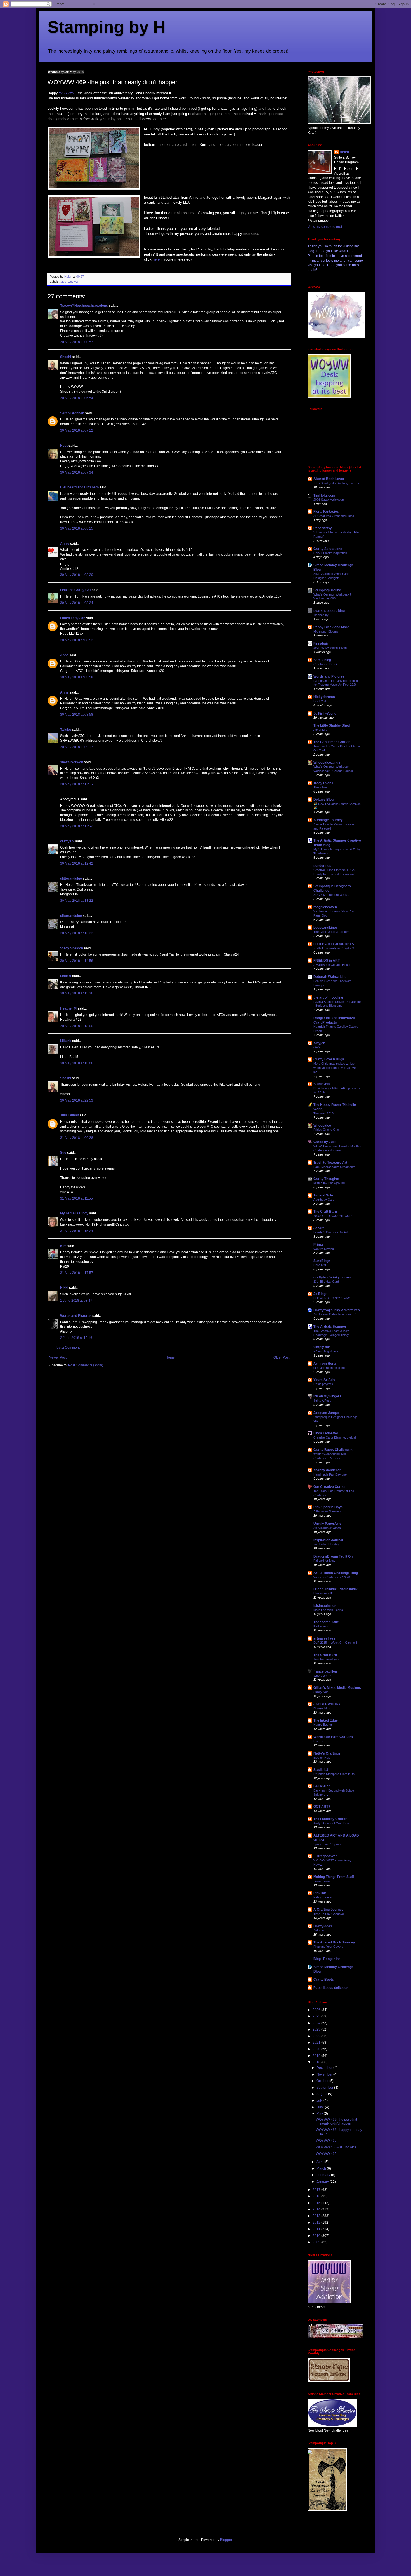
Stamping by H (106, 27)
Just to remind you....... (329, 1659)
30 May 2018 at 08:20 (77, 575)
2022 (317, 2036)
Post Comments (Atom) (86, 1365)
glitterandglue (71, 879)
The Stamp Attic (326, 1622)
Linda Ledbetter (326, 1433)
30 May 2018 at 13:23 (77, 933)
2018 (317, 2062)
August (322, 2094)
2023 (317, 2029)
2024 (317, 2023)
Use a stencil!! (323, 1593)
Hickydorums (324, 697)
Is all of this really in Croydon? (334, 948)
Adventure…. (322, 730)
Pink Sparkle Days (328, 1507)
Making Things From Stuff (334, 1877)
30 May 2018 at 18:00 (77, 1026)
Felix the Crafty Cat (75, 590)
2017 (317, 2190)
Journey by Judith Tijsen (330, 648)
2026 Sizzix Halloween (329, 500)
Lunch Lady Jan (73, 618)
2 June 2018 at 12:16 (76, 1338)
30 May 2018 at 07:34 (77, 472)
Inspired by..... (323, 615)
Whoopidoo (322, 1125)
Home (170, 1357)
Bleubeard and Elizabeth (79, 487)
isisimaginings (325, 1606)
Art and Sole (323, 1195)
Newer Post (58, 1357)
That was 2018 (323, 1113)
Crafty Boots (324, 1980)
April (320, 2162)
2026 (317, 2010)
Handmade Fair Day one (330, 1474)
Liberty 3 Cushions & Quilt (331, 1232)
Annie (65, 544)
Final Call (320, 701)
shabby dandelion (327, 1470)
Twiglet (66, 730)
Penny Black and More (331, 627)
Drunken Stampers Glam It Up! (334, 1774)
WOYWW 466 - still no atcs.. (337, 2147)
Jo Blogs (320, 1294)
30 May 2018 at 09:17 (77, 747)
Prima (318, 1245)
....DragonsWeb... (327, 1856)
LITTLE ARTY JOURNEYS (334, 944)
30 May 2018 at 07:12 (77, 430)
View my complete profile (327, 227)
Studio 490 (322, 1084)
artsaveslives (324, 1638)
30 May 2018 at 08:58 (77, 677)
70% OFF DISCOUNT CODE (334, 1216)
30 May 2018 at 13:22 (77, 901)
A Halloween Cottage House (332, 965)
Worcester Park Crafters (333, 1737)
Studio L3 (321, 1770)
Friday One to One (326, 1130)
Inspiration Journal (328, 1540)
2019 (317, 2056)
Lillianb (66, 1041)
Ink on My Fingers (327, 1396)
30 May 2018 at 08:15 (77, 528)
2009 (317, 2242)
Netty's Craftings (327, 1753)
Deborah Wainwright (329, 977)
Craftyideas (323, 1926)
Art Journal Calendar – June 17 (335, 1314)
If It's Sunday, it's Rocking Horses (336, 483)
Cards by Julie (325, 1142)
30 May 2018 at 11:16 (76, 784)
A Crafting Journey (329, 1910)
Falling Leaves (323, 1897)
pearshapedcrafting (329, 611)
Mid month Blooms (326, 631)
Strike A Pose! (323, 1401)
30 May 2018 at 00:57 (77, 342)
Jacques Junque (327, 1413)
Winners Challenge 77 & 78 (332, 1577)
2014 (317, 2209)
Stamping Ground (327, 590)
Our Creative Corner (330, 1487)
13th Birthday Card (326, 1282)
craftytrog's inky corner (332, 1277)
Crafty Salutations (328, 549)
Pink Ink (320, 1893)
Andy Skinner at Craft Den (331, 1823)
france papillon (325, 1671)
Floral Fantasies (326, 512)
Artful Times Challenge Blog (336, 1573)
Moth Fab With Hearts (328, 1610)
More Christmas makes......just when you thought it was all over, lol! (335, 1068)
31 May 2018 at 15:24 (77, 1231)
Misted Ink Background (329, 1183)
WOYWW (67, 93)
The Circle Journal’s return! (332, 932)
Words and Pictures (76, 1316)
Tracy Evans (323, 783)
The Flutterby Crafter (330, 1819)
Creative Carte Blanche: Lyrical (335, 1437)
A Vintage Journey (328, 820)
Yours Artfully (324, 1380)
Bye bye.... (321, 1741)
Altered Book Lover (329, 479)
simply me (322, 1347)
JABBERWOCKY (327, 1704)
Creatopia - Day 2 (325, 664)
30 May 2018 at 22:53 (77, 1100)
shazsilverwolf (72, 762)
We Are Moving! (324, 1249)
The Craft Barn (325, 1212)
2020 (317, 2049)
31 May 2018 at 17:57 (77, 1273)
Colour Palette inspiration (330, 553)
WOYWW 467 (326, 2141)
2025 (317, 2016)
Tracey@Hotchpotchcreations (84, 306)
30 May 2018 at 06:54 (77, 398)
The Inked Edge (326, 1720)
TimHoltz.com (324, 495)
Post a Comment (67, 1348)
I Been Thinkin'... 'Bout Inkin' (336, 1589)
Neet (64, 446)
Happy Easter (323, 1725)
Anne (64, 655)
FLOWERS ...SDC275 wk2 (332, 1298)
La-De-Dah (322, 1786)
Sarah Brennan (72, 413)
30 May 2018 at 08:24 (77, 603)
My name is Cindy (74, 1213)
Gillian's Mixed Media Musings (337, 1688)
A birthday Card (324, 1200)
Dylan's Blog (323, 800)
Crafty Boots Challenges (333, 1450)
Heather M (68, 1008)
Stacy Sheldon (72, 948)
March (322, 2168)
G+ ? (317, 1047)
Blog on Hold (322, 1758)
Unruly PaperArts (327, 1524)
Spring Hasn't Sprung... (329, 1844)
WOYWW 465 (326, 2154)
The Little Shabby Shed (332, 725)
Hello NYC (320, 1265)
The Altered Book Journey (334, 1942)
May (320, 2114)
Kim (63, 1246)
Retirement (321, 1626)
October (323, 2081)
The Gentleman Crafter (332, 742)
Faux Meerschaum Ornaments (334, 1167)
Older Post (281, 1357)
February (324, 2175)
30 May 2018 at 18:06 (77, 1063)
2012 (317, 2223)
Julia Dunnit (69, 1115)
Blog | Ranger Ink (327, 1959)
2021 (317, 2043)
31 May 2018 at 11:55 (76, 1198)
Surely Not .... (323, 1692)
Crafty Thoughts (326, 1179)
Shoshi (66, 357)
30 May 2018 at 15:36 (77, 993)
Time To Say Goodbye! (329, 1914)
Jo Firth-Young (325, 713)
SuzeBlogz (322, 1261)
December (325, 2068)
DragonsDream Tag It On (333, 1556)
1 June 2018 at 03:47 (76, 1301)
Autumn (319, 1930)
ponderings (322, 866)
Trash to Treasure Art (330, 1163)
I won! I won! (322, 1881)
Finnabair (321, 643)
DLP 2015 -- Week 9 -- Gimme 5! (336, 1643)
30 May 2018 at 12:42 (77, 863)
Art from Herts (325, 1364)
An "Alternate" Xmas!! (328, 1528)
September (325, 2088)
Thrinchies (321, 787)
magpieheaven (325, 907)
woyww (73, 282)
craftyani (67, 841)
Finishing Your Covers (328, 1947)
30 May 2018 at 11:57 (76, 826)
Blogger (226, 2540)
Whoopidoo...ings (327, 762)
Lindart (66, 976)
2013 (317, 2216)
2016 (317, 2196)
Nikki (64, 1288)
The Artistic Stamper (330, 1327)
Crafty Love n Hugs (329, 1059)
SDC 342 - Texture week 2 (331, 895)
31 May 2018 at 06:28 (77, 1138)
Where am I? (322, 1676)
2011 (317, 2229)
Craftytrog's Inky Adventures (337, 1310)
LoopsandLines (326, 928)
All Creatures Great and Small (334, 516)
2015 (317, 2203)
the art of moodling (328, 997)
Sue (63, 1153)
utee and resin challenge (330, 1368)
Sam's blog (322, 660)
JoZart (319, 1228)
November (325, 2074)
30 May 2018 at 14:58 (77, 961)
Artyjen (319, 1043)
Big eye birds (322, 1708)
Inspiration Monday (326, 1544)
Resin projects (323, 1384)
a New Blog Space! (326, 1351)
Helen (344, 152)
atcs (63, 282)
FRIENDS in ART (327, 961)
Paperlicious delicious (331, 1988)
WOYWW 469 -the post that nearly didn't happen (336, 2121)
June (321, 2107)
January (323, 2182)
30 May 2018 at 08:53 (77, 640)
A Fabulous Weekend (328, 1511)
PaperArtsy (323, 528)
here (156, 259)
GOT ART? (322, 1807)
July (320, 2100)
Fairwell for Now (324, 1561)
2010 (317, 2236)
